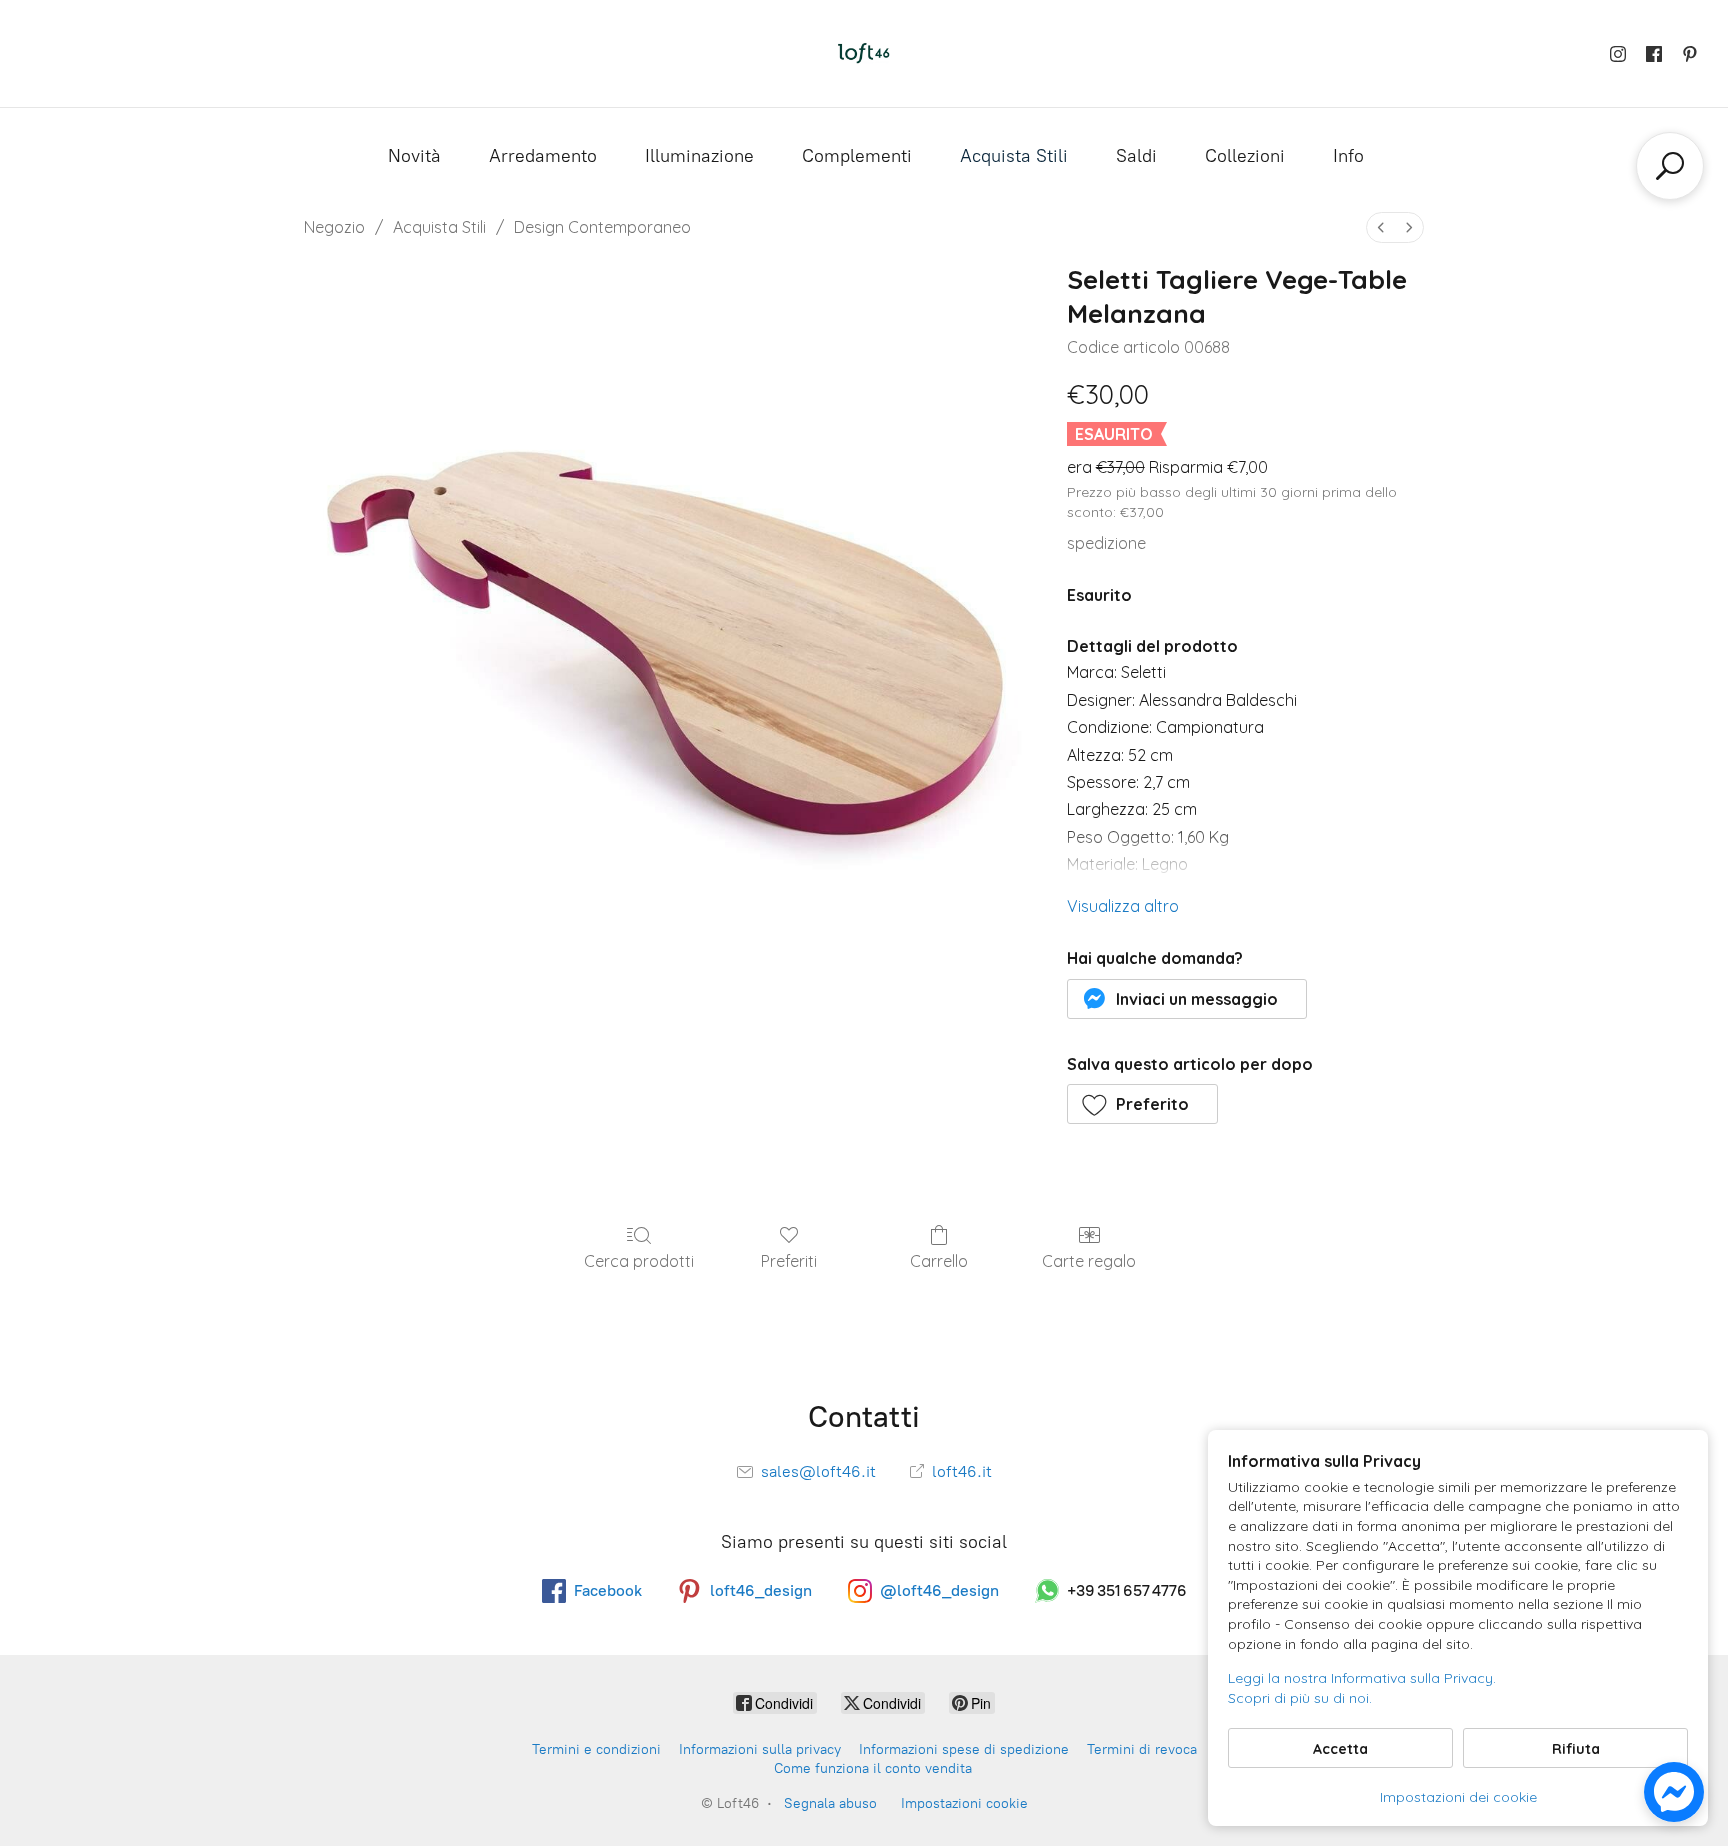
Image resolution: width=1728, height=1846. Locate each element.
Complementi (857, 156)
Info (1348, 156)
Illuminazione (699, 156)
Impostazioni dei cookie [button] (1458, 1797)
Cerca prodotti (639, 1261)
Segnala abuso (830, 1803)
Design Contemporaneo (602, 227)
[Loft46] (864, 53)
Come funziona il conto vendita (873, 1768)
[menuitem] (1381, 227)
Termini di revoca (1142, 1749)
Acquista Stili (1014, 156)
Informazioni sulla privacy (760, 1749)
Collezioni (1245, 156)
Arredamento (543, 156)
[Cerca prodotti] (1670, 166)
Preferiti (789, 1261)
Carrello (939, 1261)
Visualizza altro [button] (1123, 906)
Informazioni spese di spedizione (964, 1749)
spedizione (1106, 543)
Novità (414, 156)
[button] (1187, 999)
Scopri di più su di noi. (1300, 1698)
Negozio (334, 227)
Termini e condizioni (596, 1749)
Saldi (1136, 156)
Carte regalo (1089, 1261)
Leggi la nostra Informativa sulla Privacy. (1362, 1678)
